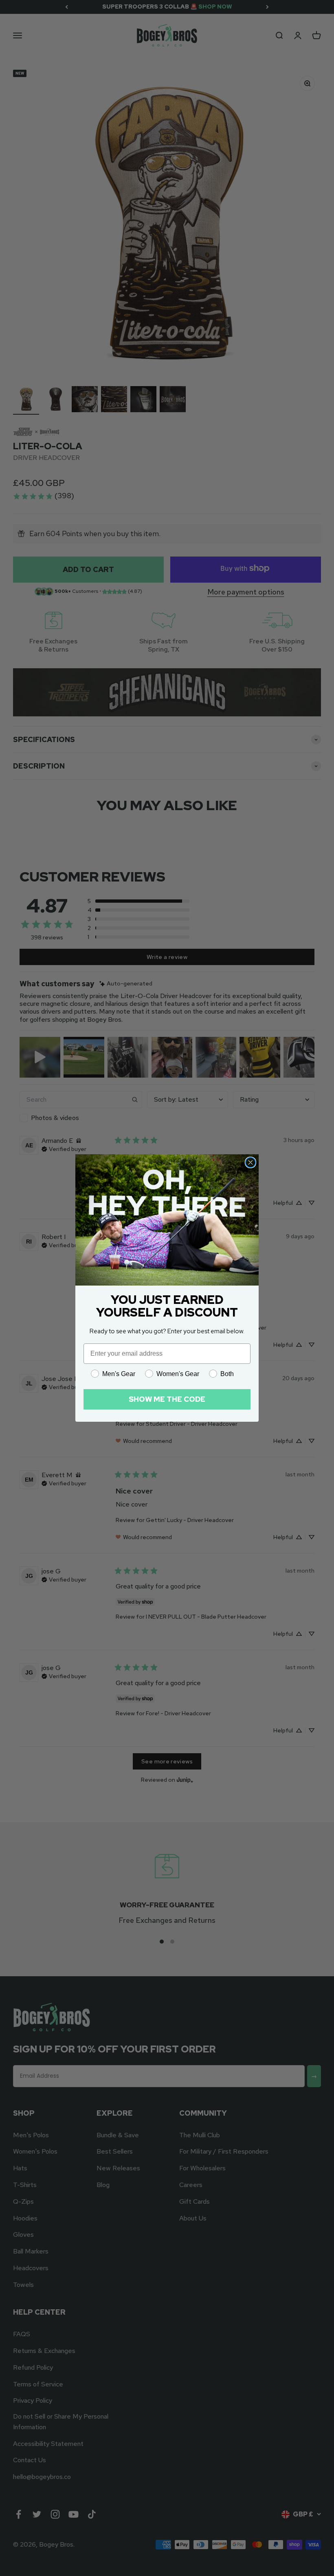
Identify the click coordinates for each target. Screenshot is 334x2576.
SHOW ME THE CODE (167, 1399)
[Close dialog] (250, 1162)
